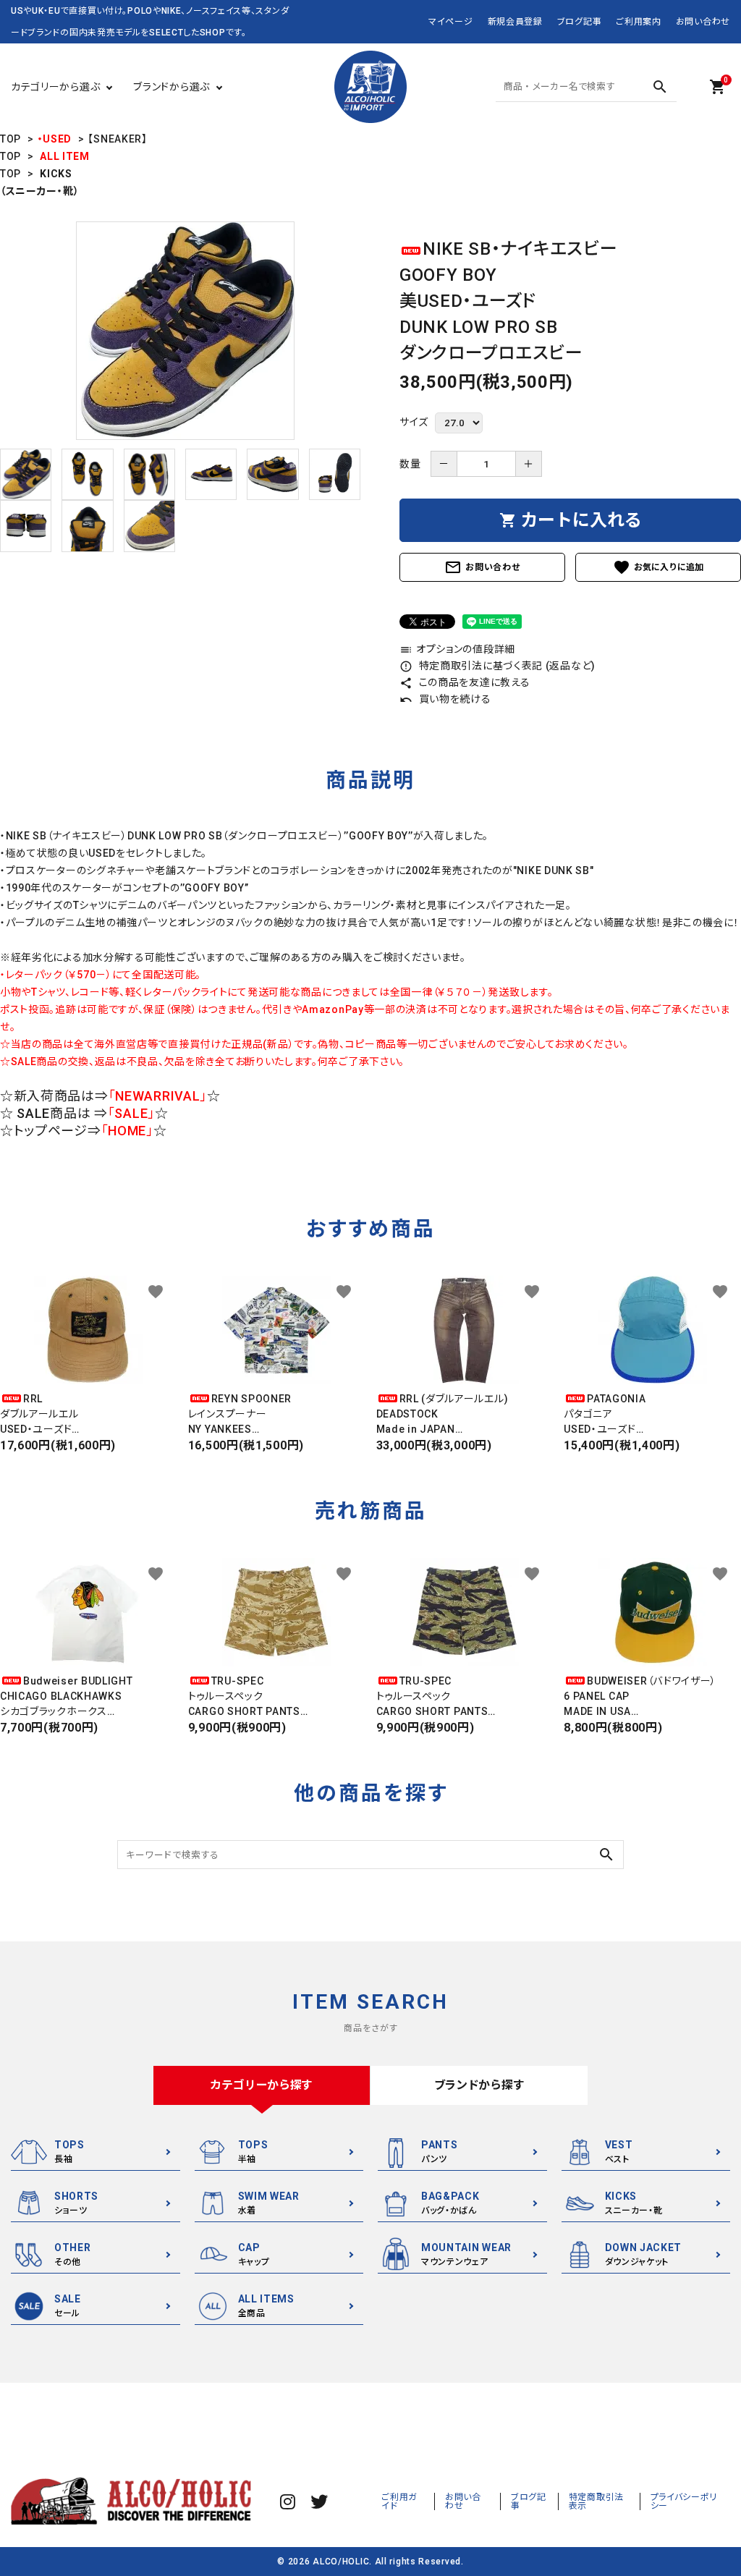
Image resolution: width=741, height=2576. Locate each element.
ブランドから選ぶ (172, 87)
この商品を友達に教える (465, 682)
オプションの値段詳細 (457, 649)
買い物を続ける (445, 699)
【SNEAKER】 (117, 139)
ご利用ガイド (399, 2501)
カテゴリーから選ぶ (55, 87)
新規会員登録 (515, 22)
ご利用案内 (639, 22)
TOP (10, 139)
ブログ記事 (580, 22)
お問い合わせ (703, 22)
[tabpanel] (185, 331)
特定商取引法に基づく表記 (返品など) (497, 666)
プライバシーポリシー (684, 2501)
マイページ (451, 22)
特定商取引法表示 (596, 2501)
